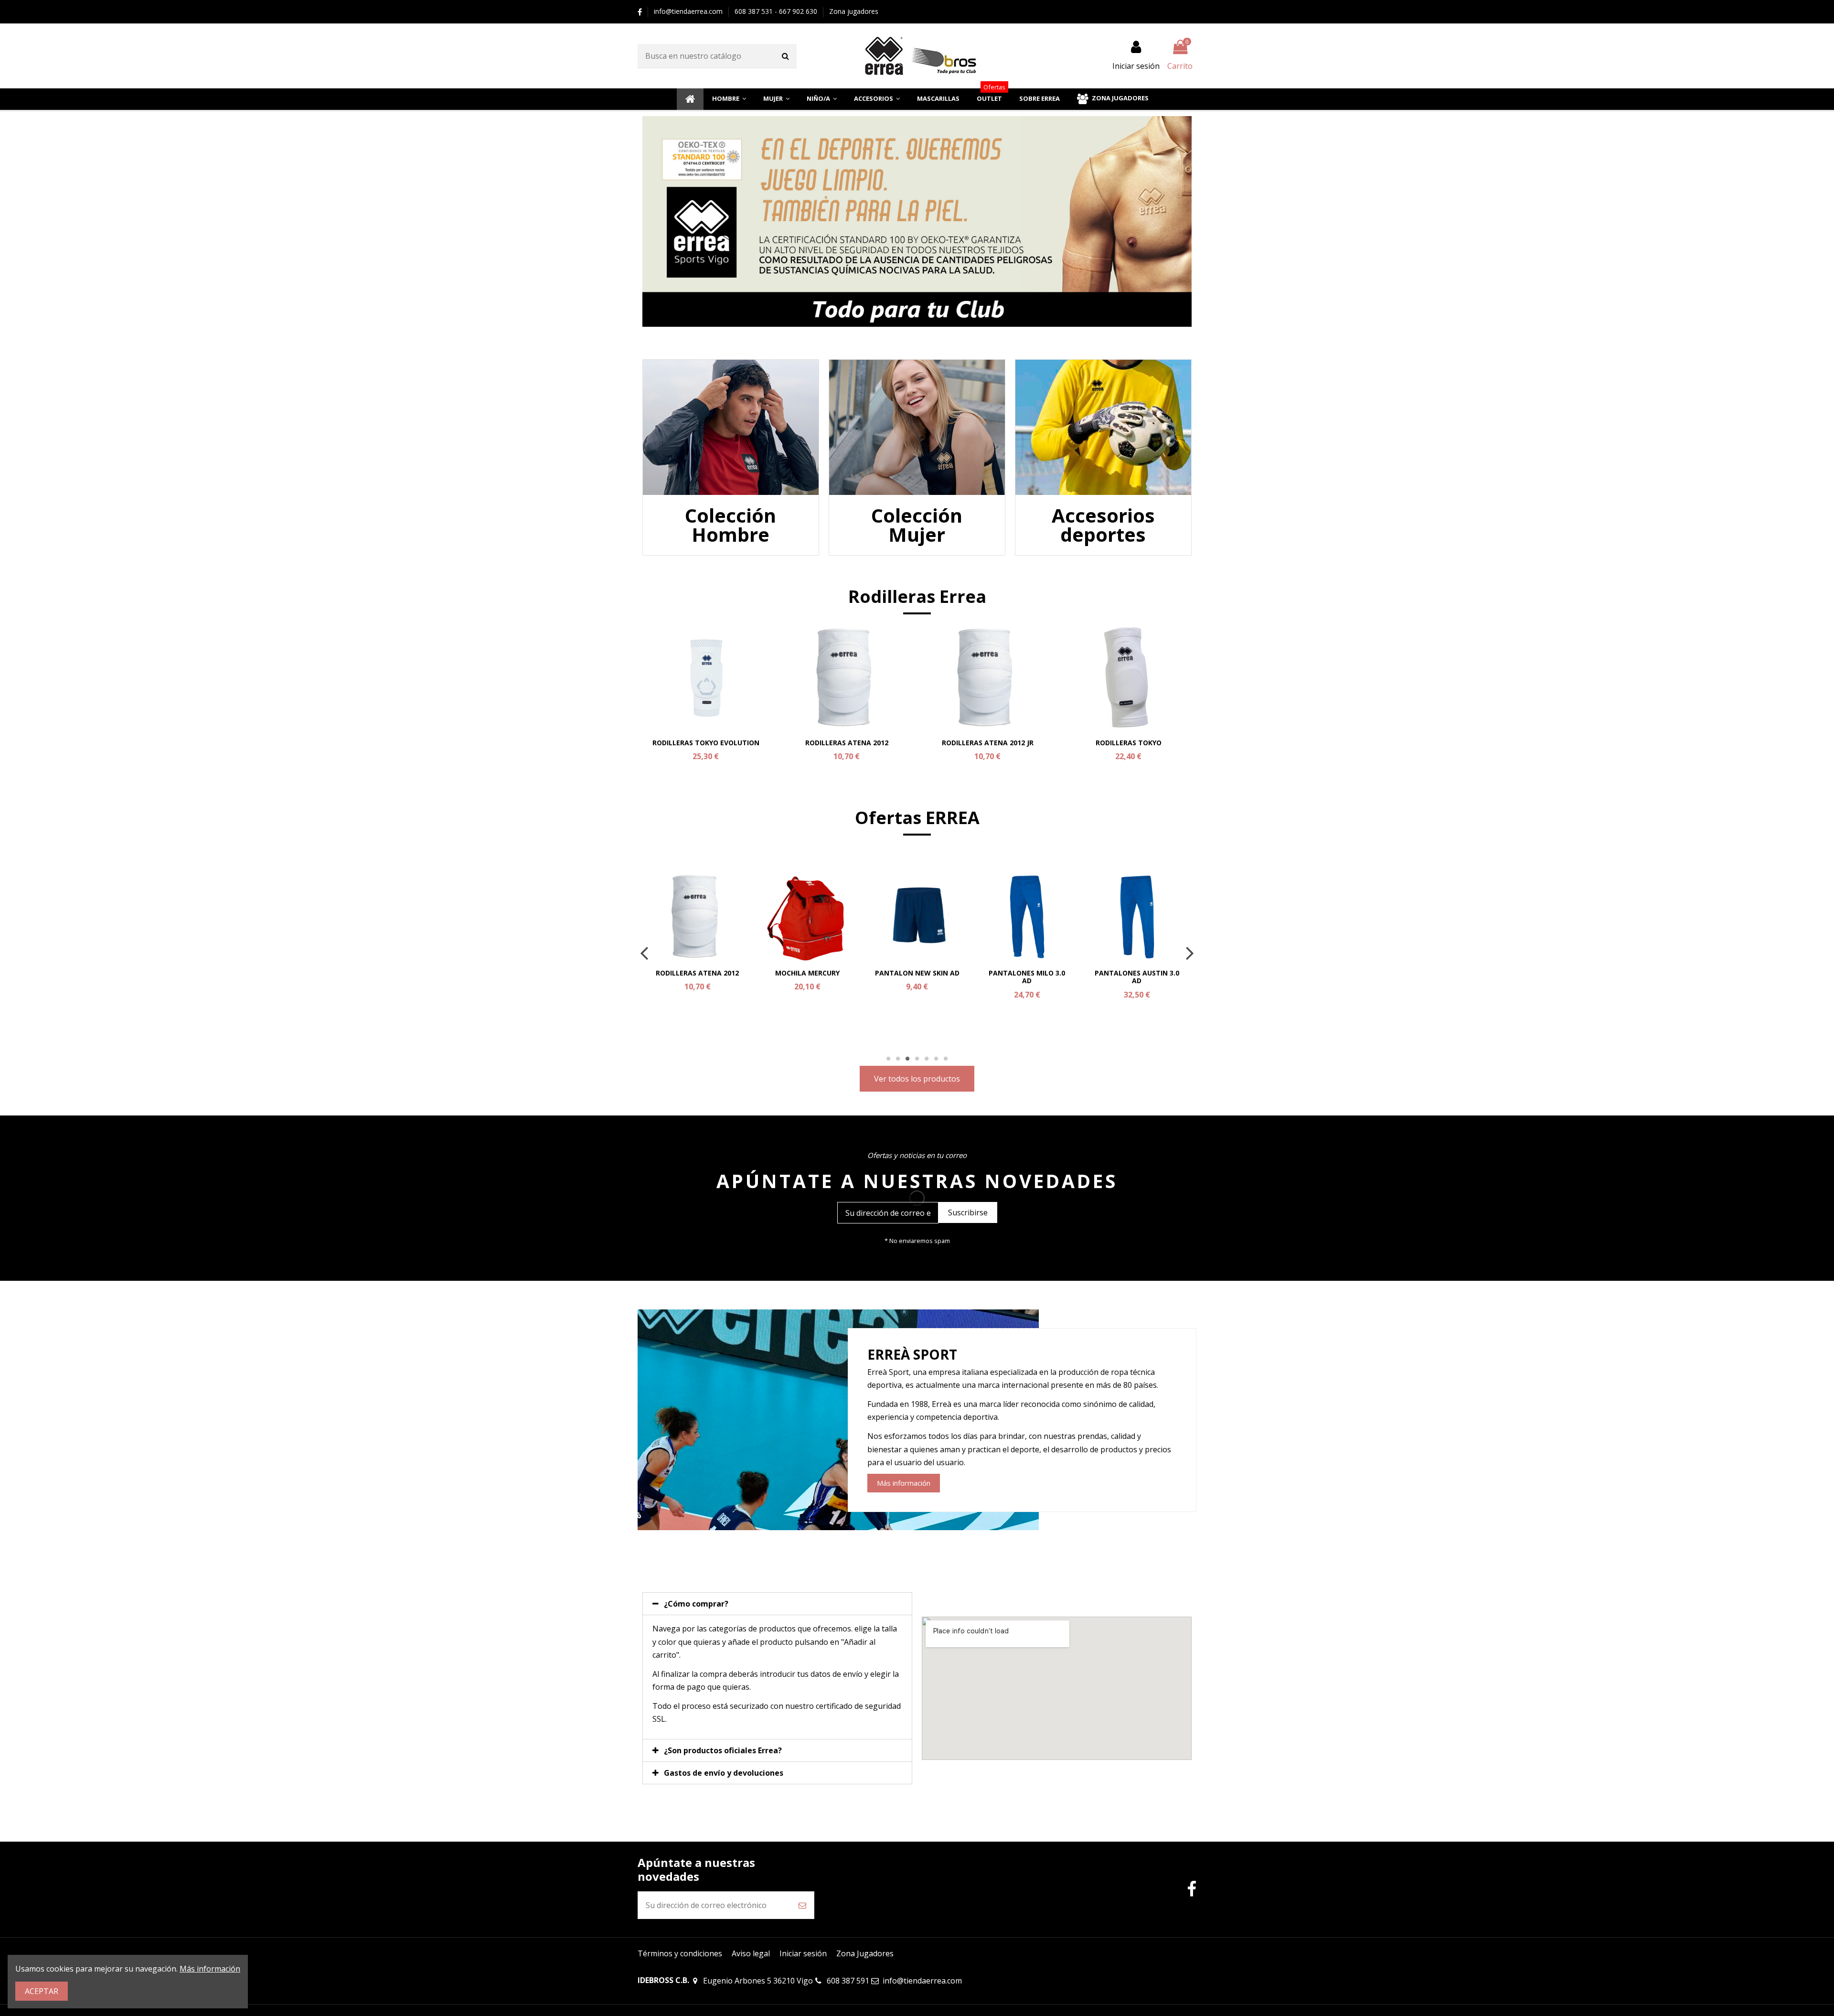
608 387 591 (848, 1981)
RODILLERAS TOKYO (1129, 743)
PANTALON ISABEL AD (1137, 973)
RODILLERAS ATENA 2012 (847, 743)
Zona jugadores (854, 11)
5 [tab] (927, 1059)
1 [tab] (888, 1059)
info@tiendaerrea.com (689, 11)
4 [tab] (917, 1059)
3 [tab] (907, 1059)
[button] (729, 99)
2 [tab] (898, 1059)
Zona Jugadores (865, 1953)
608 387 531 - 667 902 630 (777, 11)
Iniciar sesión (803, 1953)
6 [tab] (936, 1059)
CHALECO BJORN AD (807, 973)
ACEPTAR (42, 1991)
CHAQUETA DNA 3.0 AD (917, 973)
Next (1189, 953)
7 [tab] (946, 1059)
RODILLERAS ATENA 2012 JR (988, 743)
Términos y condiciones (680, 1953)
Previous (645, 953)
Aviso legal (751, 1953)
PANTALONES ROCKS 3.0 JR (697, 977)
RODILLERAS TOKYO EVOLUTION (706, 743)
